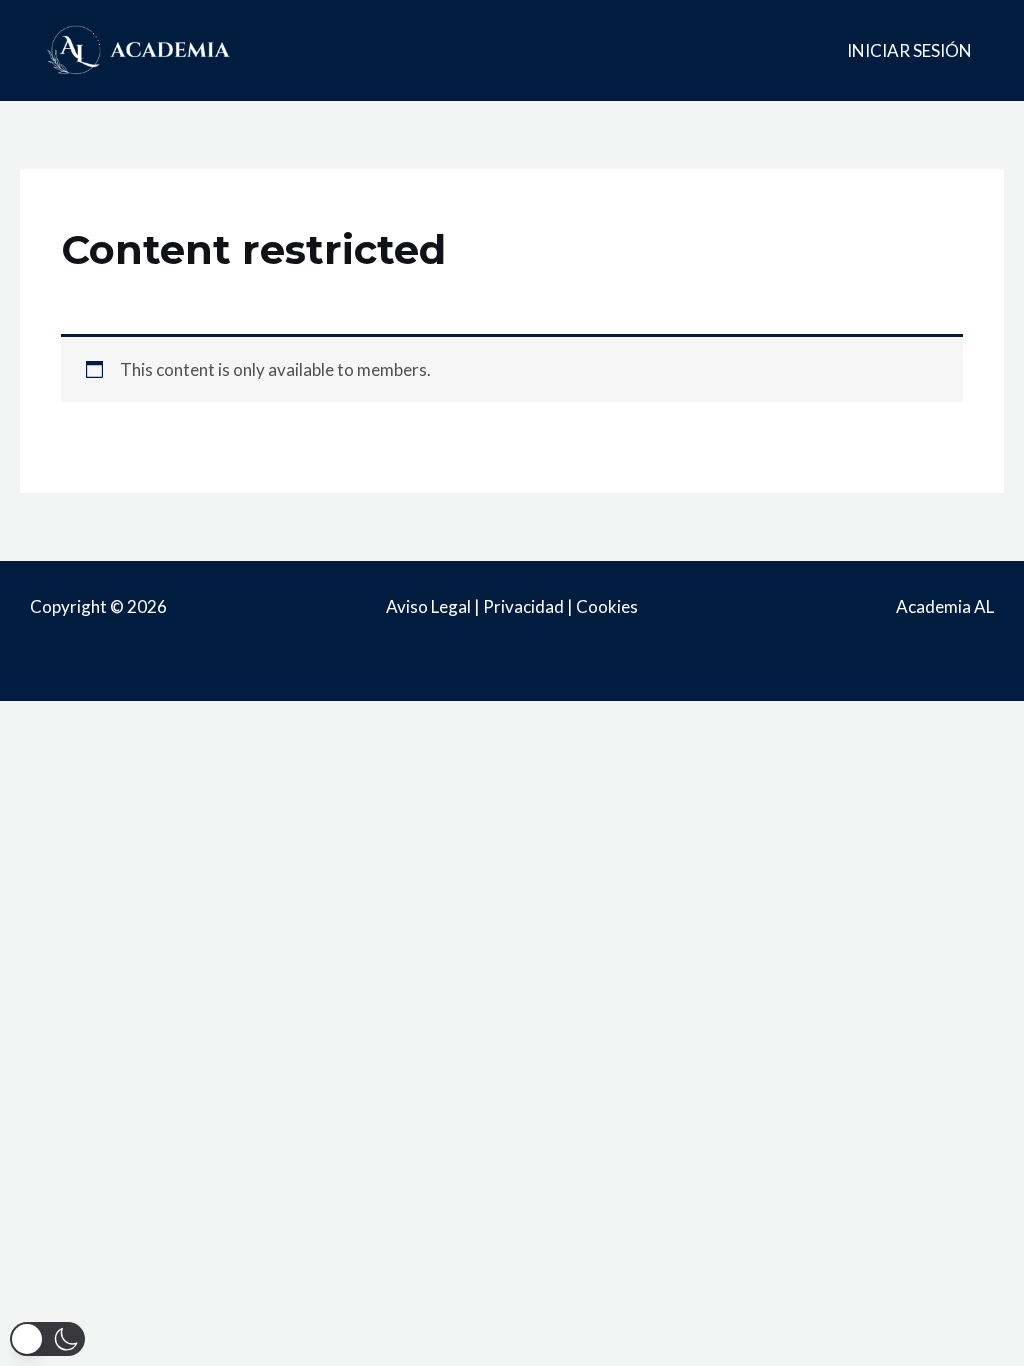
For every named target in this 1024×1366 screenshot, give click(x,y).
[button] (47, 1339)
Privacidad (523, 606)
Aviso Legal (428, 606)
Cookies (607, 606)
